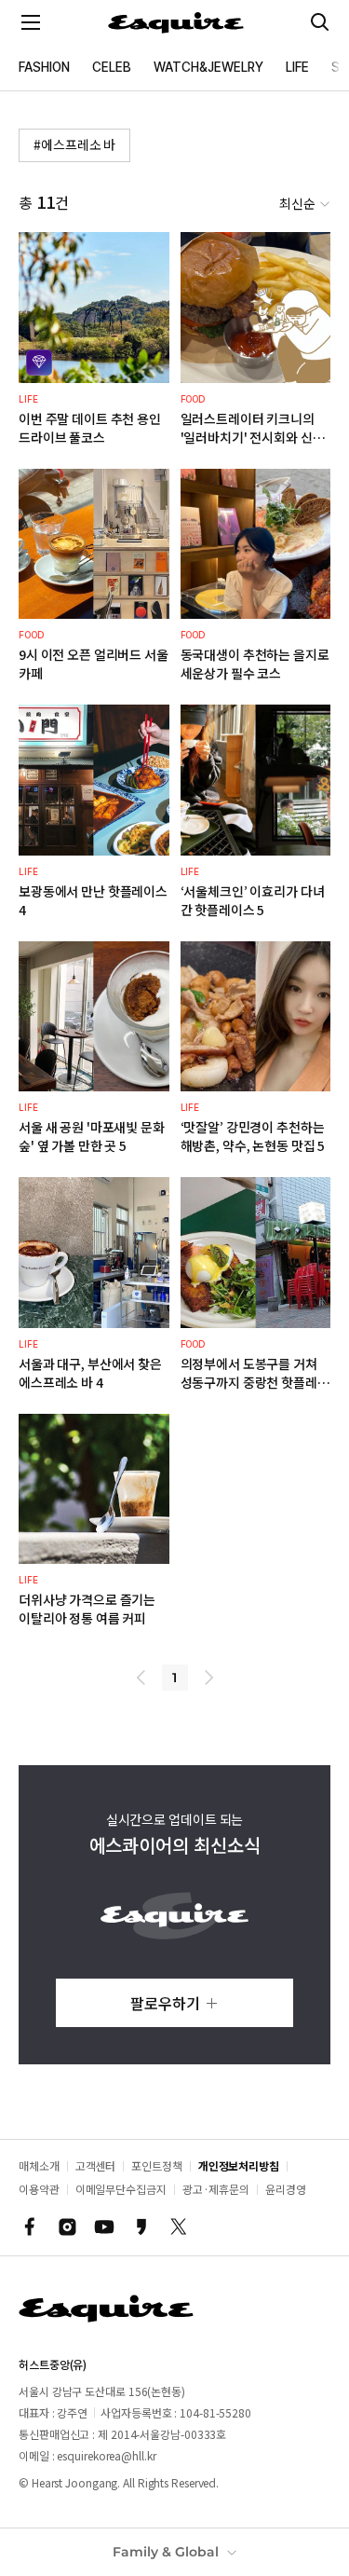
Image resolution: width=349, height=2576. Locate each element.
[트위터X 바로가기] (179, 2227)
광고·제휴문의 (216, 2189)
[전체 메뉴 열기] (31, 22)
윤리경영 (286, 2189)
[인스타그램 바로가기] (67, 2227)
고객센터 (96, 2165)
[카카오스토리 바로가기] (141, 2227)
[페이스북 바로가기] (30, 2227)
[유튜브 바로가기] (104, 2227)
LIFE (297, 67)
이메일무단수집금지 (121, 2189)
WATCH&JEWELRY (208, 67)
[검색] (320, 22)
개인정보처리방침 (239, 2165)
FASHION (44, 67)
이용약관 (39, 2189)
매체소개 (39, 2165)
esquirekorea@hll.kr (106, 2455)
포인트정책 (157, 2165)
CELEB (112, 67)
